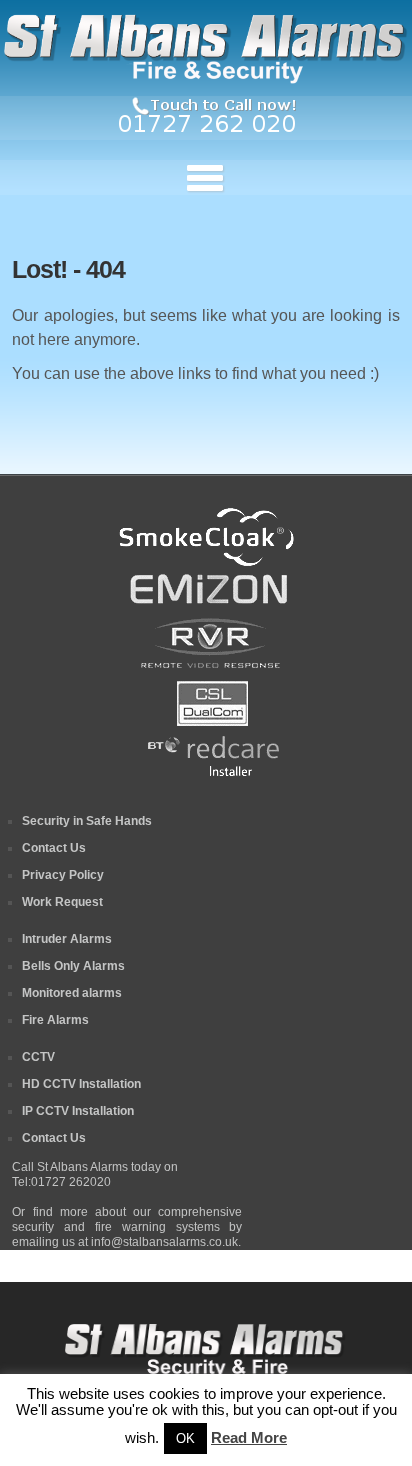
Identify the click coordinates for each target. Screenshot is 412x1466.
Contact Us (54, 848)
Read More (249, 1437)
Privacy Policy (63, 875)
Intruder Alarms (67, 939)
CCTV (38, 1057)
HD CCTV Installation (81, 1084)
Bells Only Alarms (73, 966)
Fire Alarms (55, 1020)
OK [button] (185, 1438)
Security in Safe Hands (87, 821)
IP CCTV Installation (78, 1111)
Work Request (62, 902)
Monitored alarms (72, 993)
